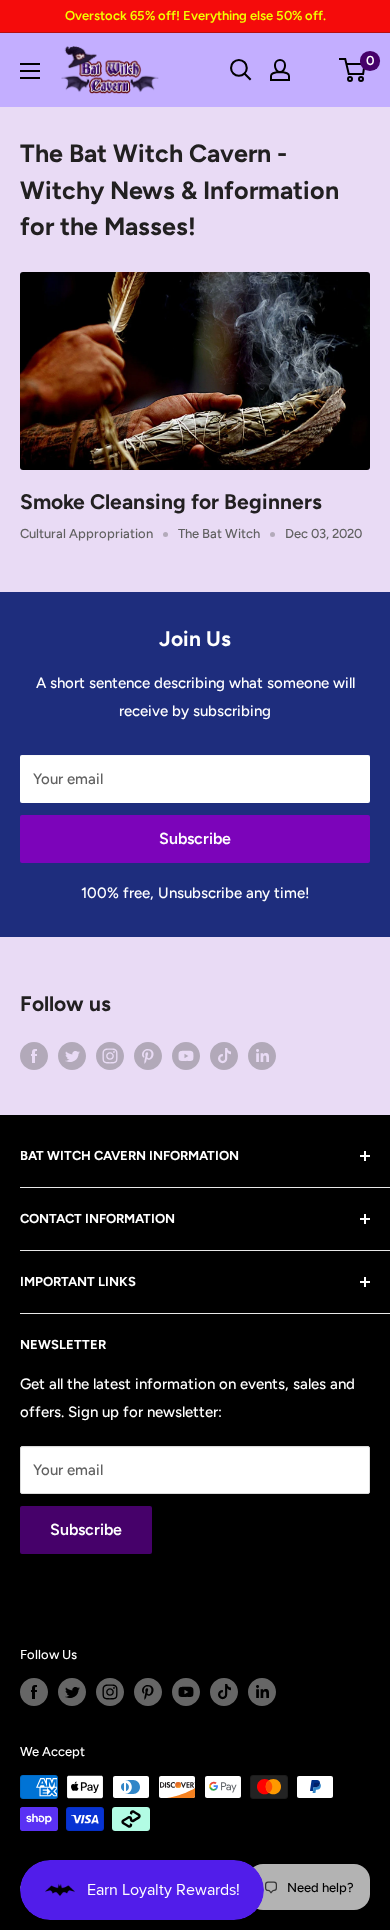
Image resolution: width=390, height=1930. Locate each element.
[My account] (280, 70)
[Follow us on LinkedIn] (262, 1055)
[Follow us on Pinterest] (148, 1055)
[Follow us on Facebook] (34, 1055)
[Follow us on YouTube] (186, 1055)
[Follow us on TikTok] (224, 1055)
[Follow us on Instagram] (110, 1055)
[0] (353, 70)
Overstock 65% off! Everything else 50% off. (195, 15)
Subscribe (195, 838)
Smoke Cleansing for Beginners (171, 501)
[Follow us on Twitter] (72, 1055)
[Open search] (241, 70)
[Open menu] (30, 71)
